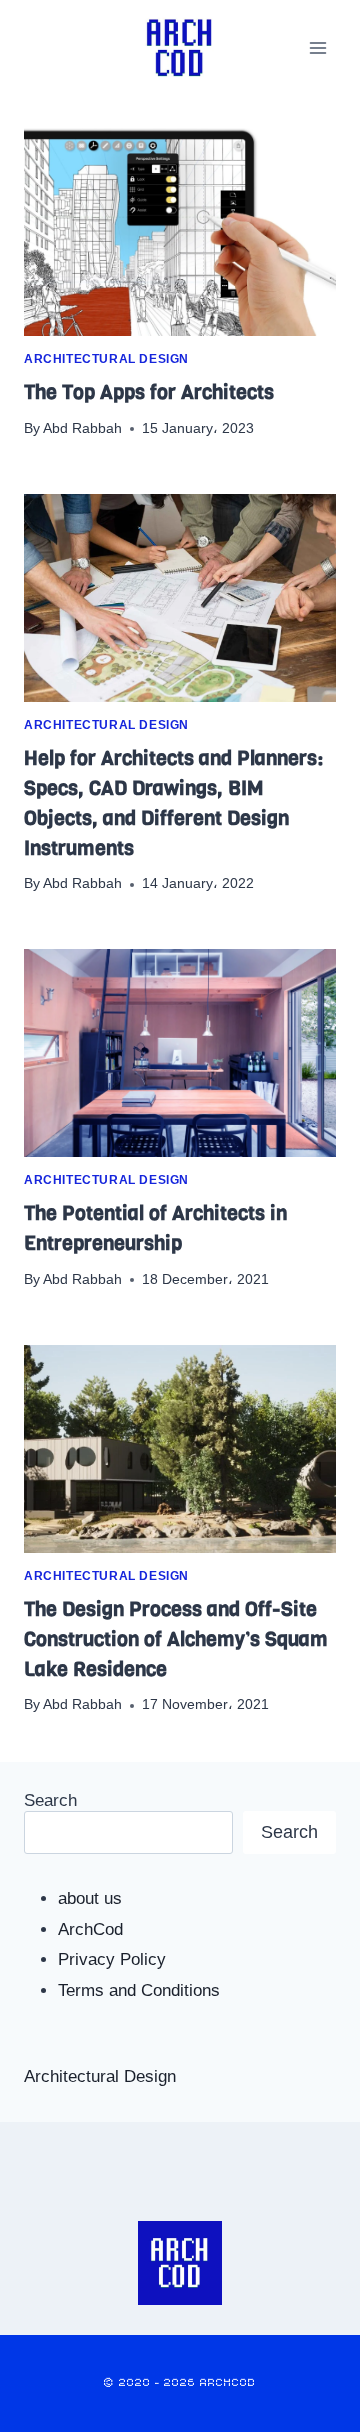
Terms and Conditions (139, 1990)
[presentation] (180, 232)
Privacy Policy (112, 1959)
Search (50, 1800)
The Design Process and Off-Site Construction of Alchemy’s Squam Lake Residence (176, 1639)
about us (90, 1898)
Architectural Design (106, 359)
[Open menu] (317, 47)
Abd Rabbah (82, 428)
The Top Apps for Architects (149, 392)
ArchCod (90, 1929)
